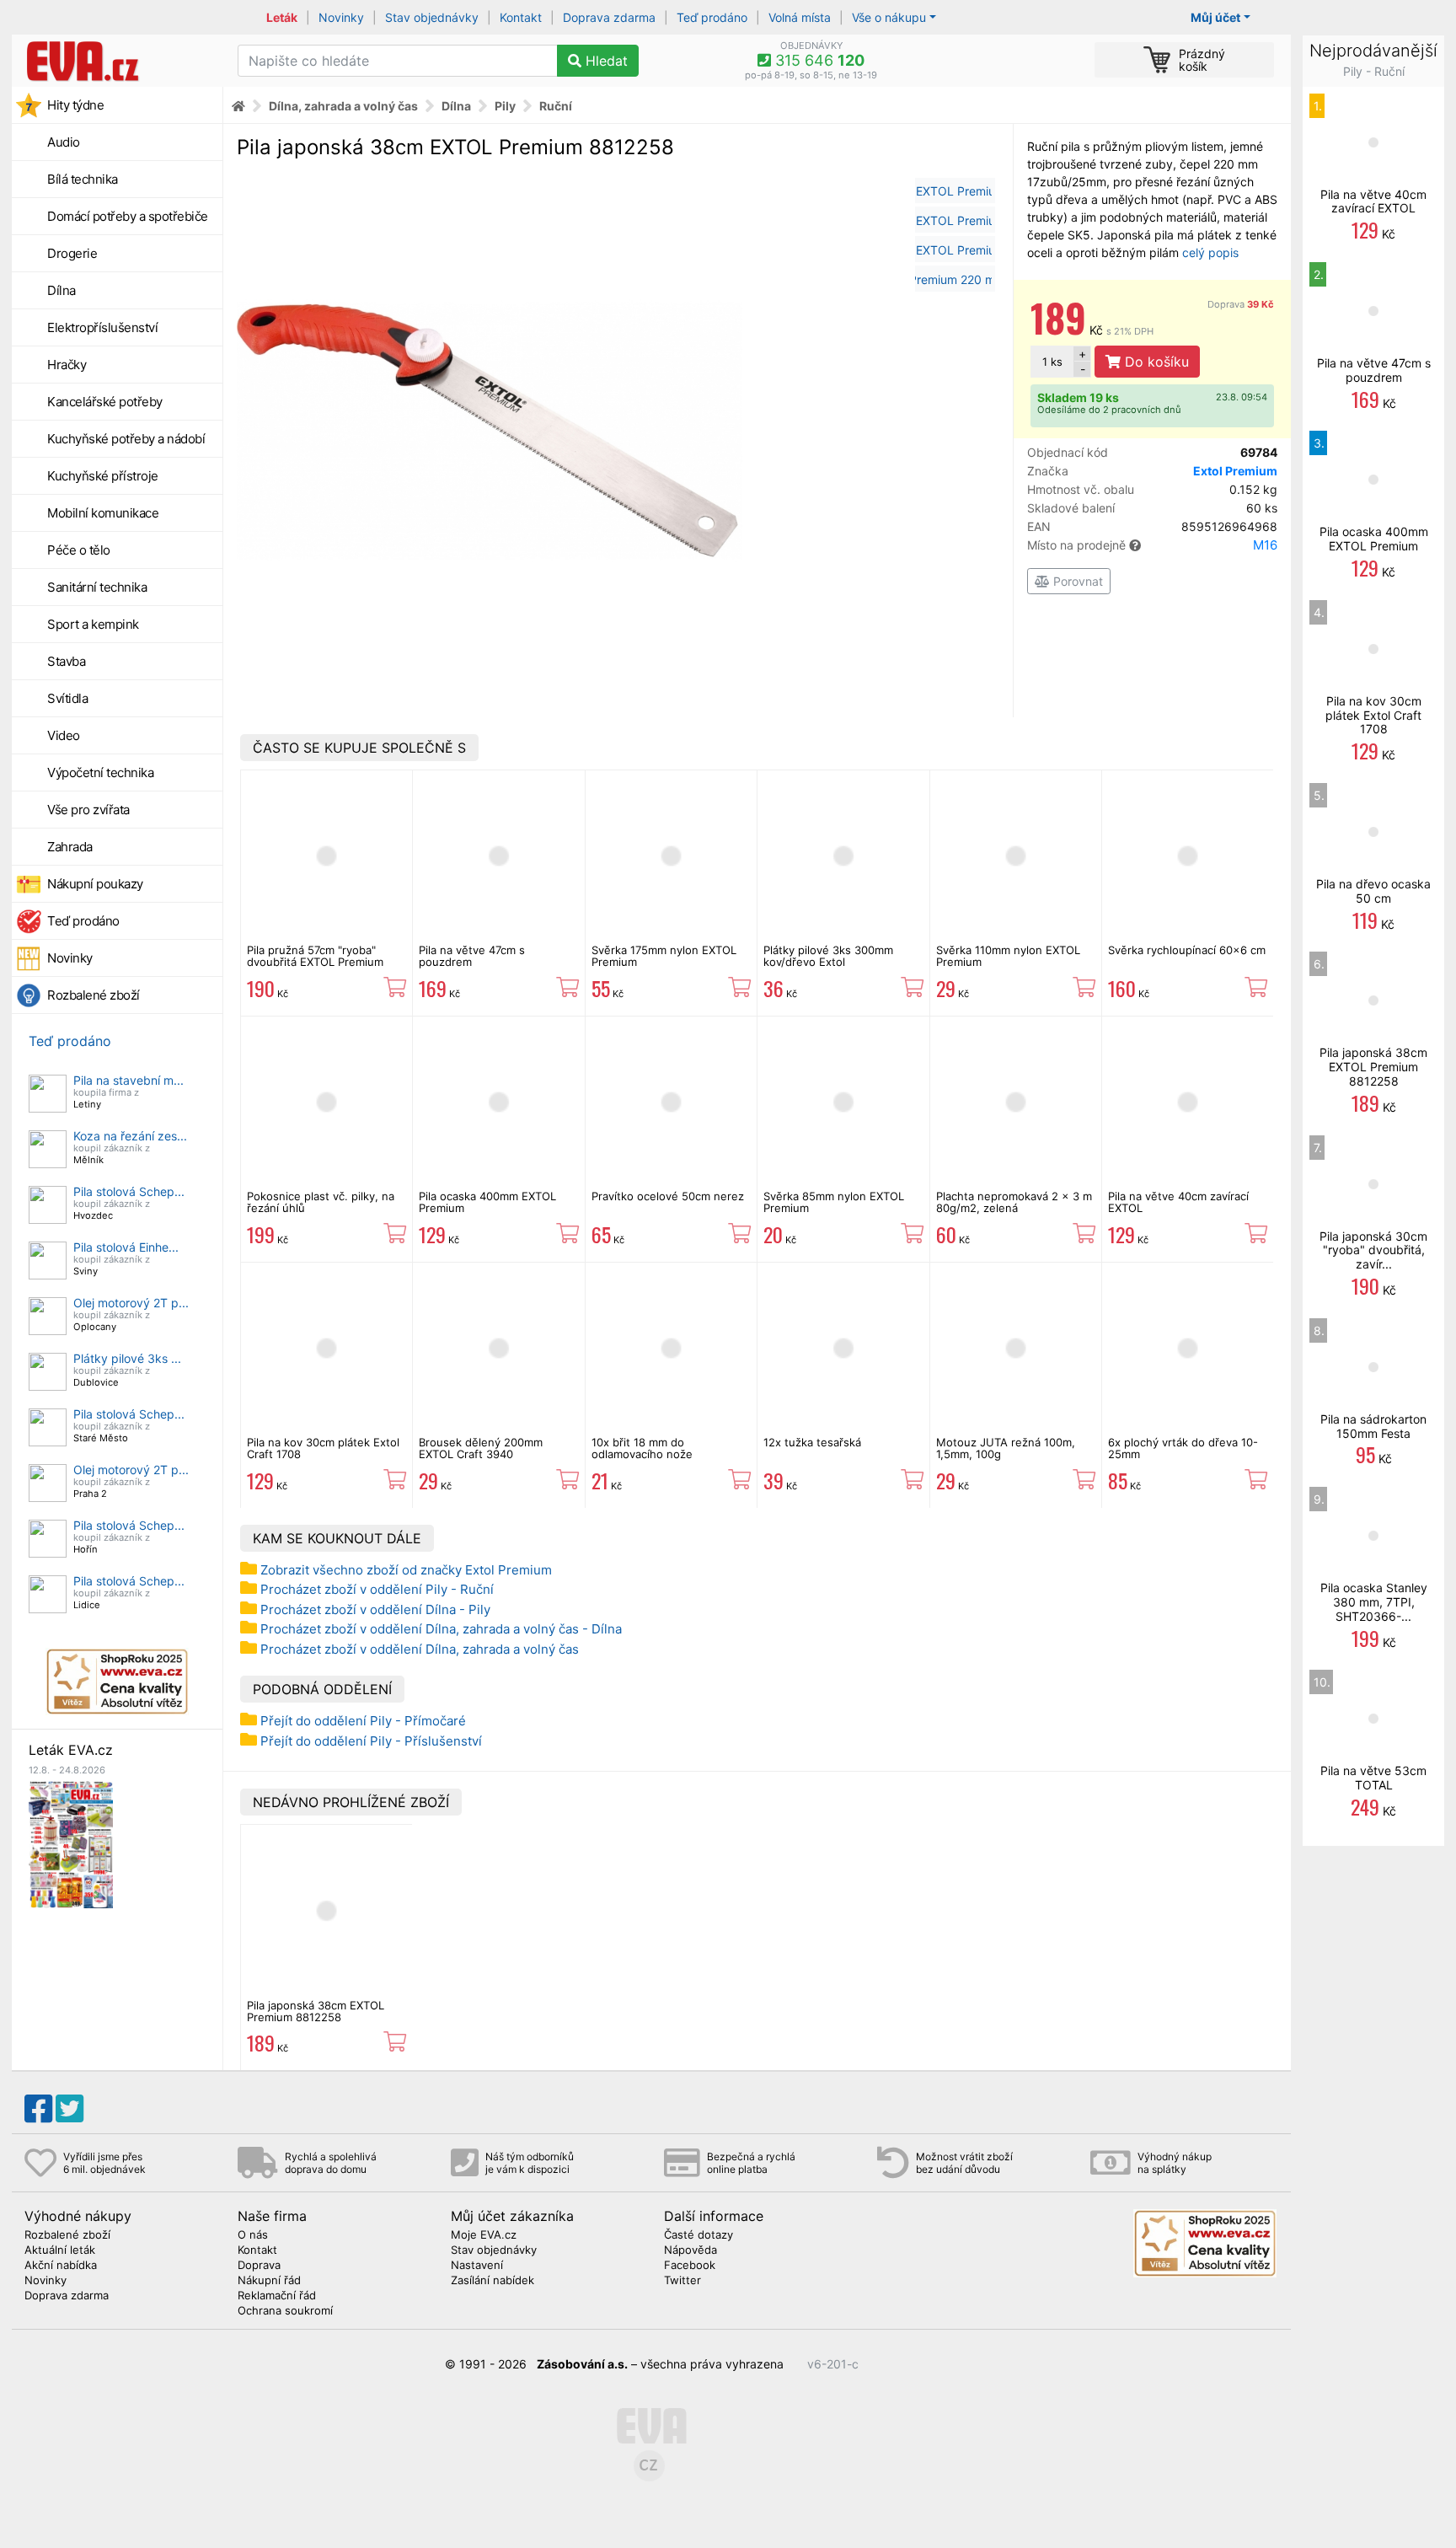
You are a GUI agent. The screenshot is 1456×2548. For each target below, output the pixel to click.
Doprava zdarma (609, 17)
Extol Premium (1235, 471)
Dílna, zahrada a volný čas (343, 106)
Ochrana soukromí (285, 2311)
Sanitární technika (97, 587)
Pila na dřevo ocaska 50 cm (1373, 891)
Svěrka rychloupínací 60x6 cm (1187, 950)
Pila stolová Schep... (129, 1191)
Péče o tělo (79, 550)
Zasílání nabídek (492, 2281)
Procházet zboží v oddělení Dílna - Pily (375, 1609)
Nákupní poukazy (95, 884)
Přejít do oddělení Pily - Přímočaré (363, 1721)
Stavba (66, 661)
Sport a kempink (93, 624)
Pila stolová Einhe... (126, 1247)
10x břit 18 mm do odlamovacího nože (642, 1448)
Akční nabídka (61, 2266)
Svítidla (67, 698)
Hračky (67, 365)
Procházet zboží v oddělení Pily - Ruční (377, 1589)
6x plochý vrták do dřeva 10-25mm (1183, 1448)
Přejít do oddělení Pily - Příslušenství (371, 1741)
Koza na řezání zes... (130, 1136)
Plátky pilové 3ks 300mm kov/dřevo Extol (828, 956)
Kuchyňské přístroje (103, 476)
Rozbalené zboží (94, 995)
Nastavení (477, 2266)
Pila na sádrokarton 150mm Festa (1373, 1426)
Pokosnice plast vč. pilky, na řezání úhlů (321, 1202)
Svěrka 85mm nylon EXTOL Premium (834, 1202)
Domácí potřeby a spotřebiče (128, 216)
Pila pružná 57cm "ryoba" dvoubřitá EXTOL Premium (315, 956)
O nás (253, 2235)
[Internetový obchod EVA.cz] (118, 61)
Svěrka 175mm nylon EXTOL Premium (664, 956)
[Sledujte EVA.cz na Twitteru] (70, 2109)
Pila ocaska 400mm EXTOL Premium (487, 1202)
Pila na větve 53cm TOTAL (1373, 1778)
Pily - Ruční (1374, 71)
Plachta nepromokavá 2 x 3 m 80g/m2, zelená (1014, 1202)
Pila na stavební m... (128, 1080)
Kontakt (521, 17)
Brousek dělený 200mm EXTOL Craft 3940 (481, 1448)
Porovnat (1076, 581)
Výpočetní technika (100, 772)
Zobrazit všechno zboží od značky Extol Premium (406, 1570)
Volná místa (800, 17)
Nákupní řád (269, 2281)
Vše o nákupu (889, 17)
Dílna (62, 290)
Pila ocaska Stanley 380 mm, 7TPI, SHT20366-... (1374, 1602)
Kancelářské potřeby (105, 402)
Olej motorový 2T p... (131, 1303)
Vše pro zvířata (88, 810)
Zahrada (70, 847)
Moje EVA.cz (484, 2235)
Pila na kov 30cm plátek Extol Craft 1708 (323, 1448)
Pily (505, 106)
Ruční (556, 106)
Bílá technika (83, 179)
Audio (64, 142)
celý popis (1210, 252)
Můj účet (1215, 17)
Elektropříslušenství (102, 327)
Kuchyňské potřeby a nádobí (126, 439)
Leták (282, 17)
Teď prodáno (712, 17)
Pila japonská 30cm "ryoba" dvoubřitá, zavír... (1373, 1250)
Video (64, 735)
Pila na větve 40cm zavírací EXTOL (1178, 1202)
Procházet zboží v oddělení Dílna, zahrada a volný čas (420, 1649)
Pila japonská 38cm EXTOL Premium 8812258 (316, 2011)
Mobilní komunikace (103, 513)
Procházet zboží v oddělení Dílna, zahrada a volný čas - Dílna (441, 1629)
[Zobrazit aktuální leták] (71, 1843)
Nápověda (691, 2250)
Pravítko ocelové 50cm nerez (668, 1196)
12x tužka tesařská (812, 1442)
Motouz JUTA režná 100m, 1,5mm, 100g (1006, 1448)
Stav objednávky (432, 17)
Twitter (682, 2281)
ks (1052, 362)
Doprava (1241, 304)
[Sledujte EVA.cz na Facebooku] (38, 2109)
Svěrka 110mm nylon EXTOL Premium (1008, 956)
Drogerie (72, 253)
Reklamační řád (277, 2296)
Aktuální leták (60, 2250)
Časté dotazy (699, 2235)
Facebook (690, 2266)
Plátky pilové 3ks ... (127, 1358)
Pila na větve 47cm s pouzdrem (472, 956)
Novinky (341, 17)
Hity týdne (75, 105)
